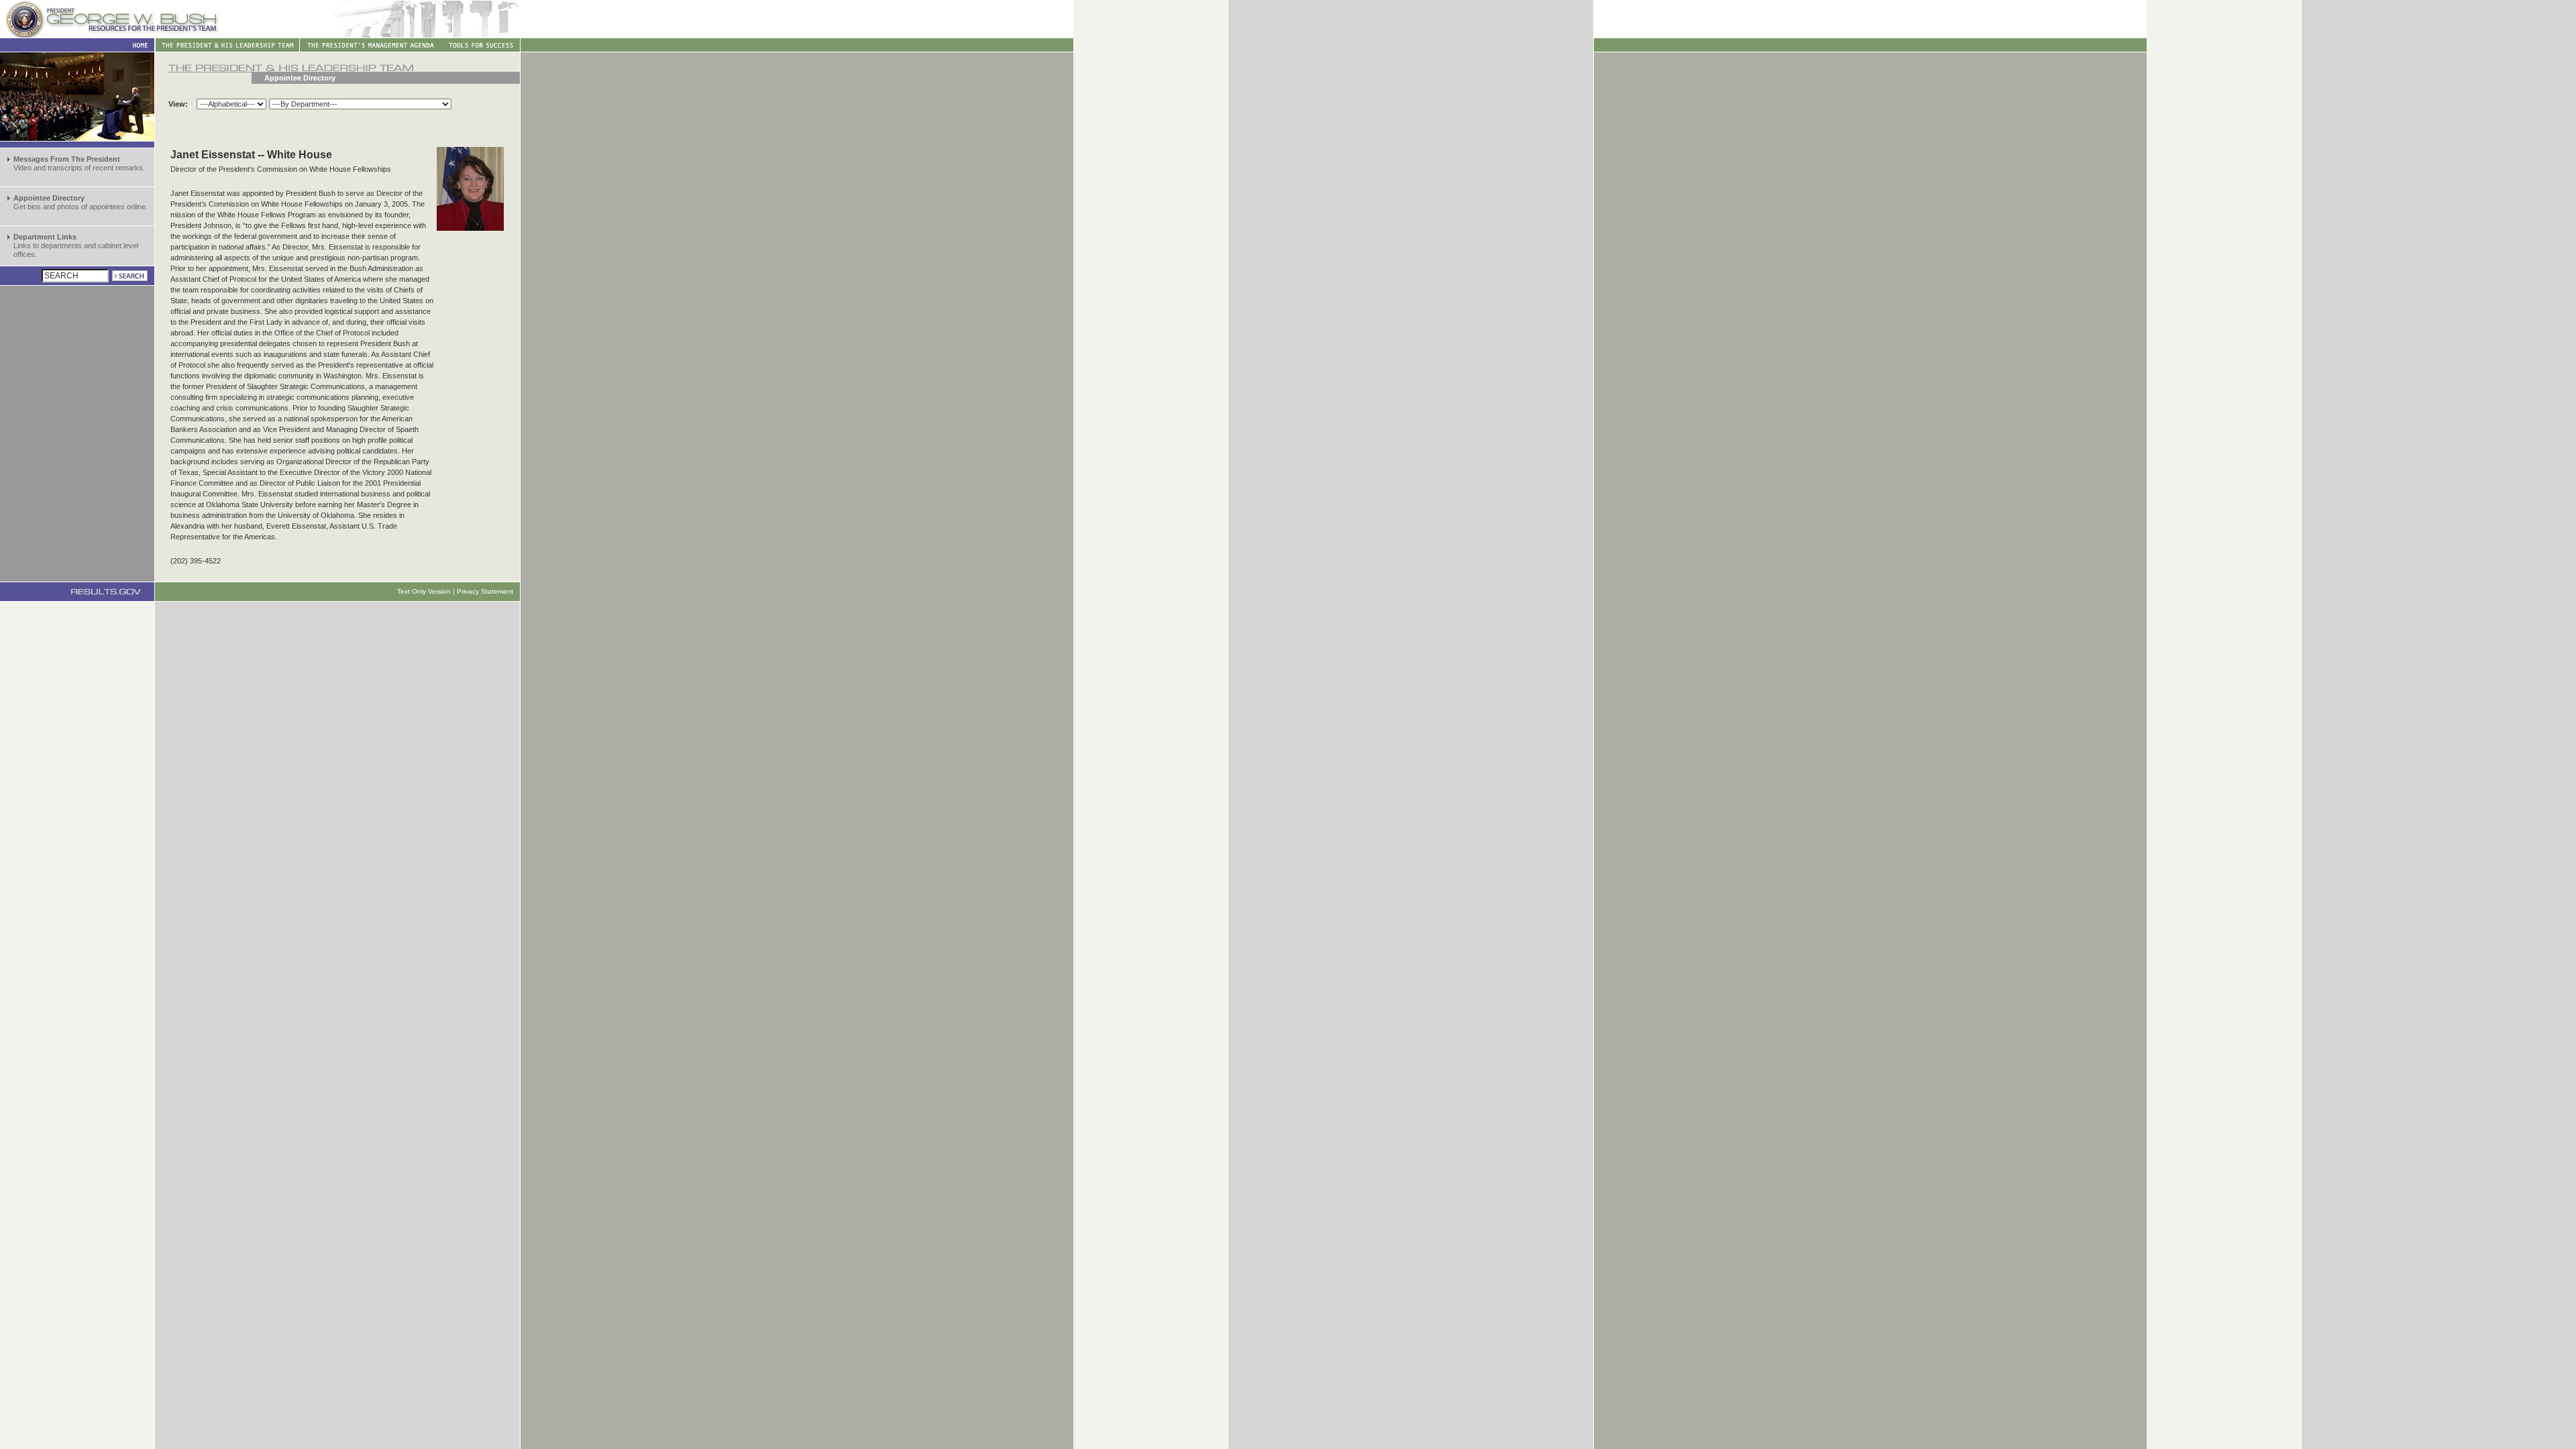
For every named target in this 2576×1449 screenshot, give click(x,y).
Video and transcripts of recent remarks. (79, 163)
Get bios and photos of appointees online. (80, 202)
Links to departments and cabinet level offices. (76, 246)
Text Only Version (424, 591)
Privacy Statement (485, 591)
